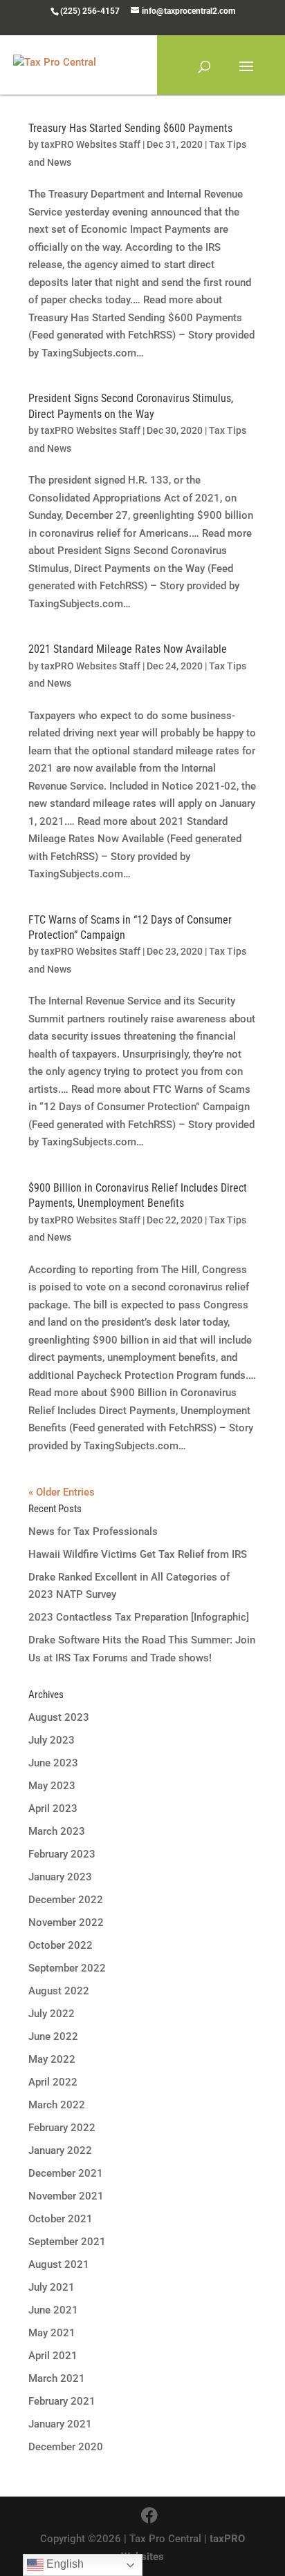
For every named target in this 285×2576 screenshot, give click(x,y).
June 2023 (53, 1763)
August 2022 (59, 1991)
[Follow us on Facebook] (149, 2516)
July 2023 (52, 1740)
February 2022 (62, 2128)
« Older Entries (62, 1492)
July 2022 (52, 2014)
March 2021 (57, 2378)
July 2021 (52, 2287)
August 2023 (59, 1717)
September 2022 (67, 1968)
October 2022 (61, 1945)
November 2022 (66, 1923)
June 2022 (53, 2036)
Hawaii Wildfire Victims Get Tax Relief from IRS (138, 1554)
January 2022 (60, 2150)
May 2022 (52, 2059)
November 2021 (66, 2196)
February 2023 (62, 1854)
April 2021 (53, 2356)
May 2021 (52, 2333)
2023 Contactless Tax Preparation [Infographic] (139, 1617)
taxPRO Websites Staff (91, 144)
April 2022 (53, 2082)
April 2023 (53, 1809)
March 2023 (57, 1831)
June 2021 (53, 2310)
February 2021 (62, 2401)
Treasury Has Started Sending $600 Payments (130, 128)
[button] (246, 75)
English (64, 2564)
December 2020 (66, 2447)
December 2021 (66, 2173)
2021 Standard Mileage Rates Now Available (128, 649)
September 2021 (67, 2242)
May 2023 (52, 1786)
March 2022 (57, 2105)
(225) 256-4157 (90, 11)
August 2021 (59, 2264)
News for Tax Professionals (93, 1532)
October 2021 (61, 2219)
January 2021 (60, 2424)
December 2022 (66, 1900)
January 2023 (60, 1877)
